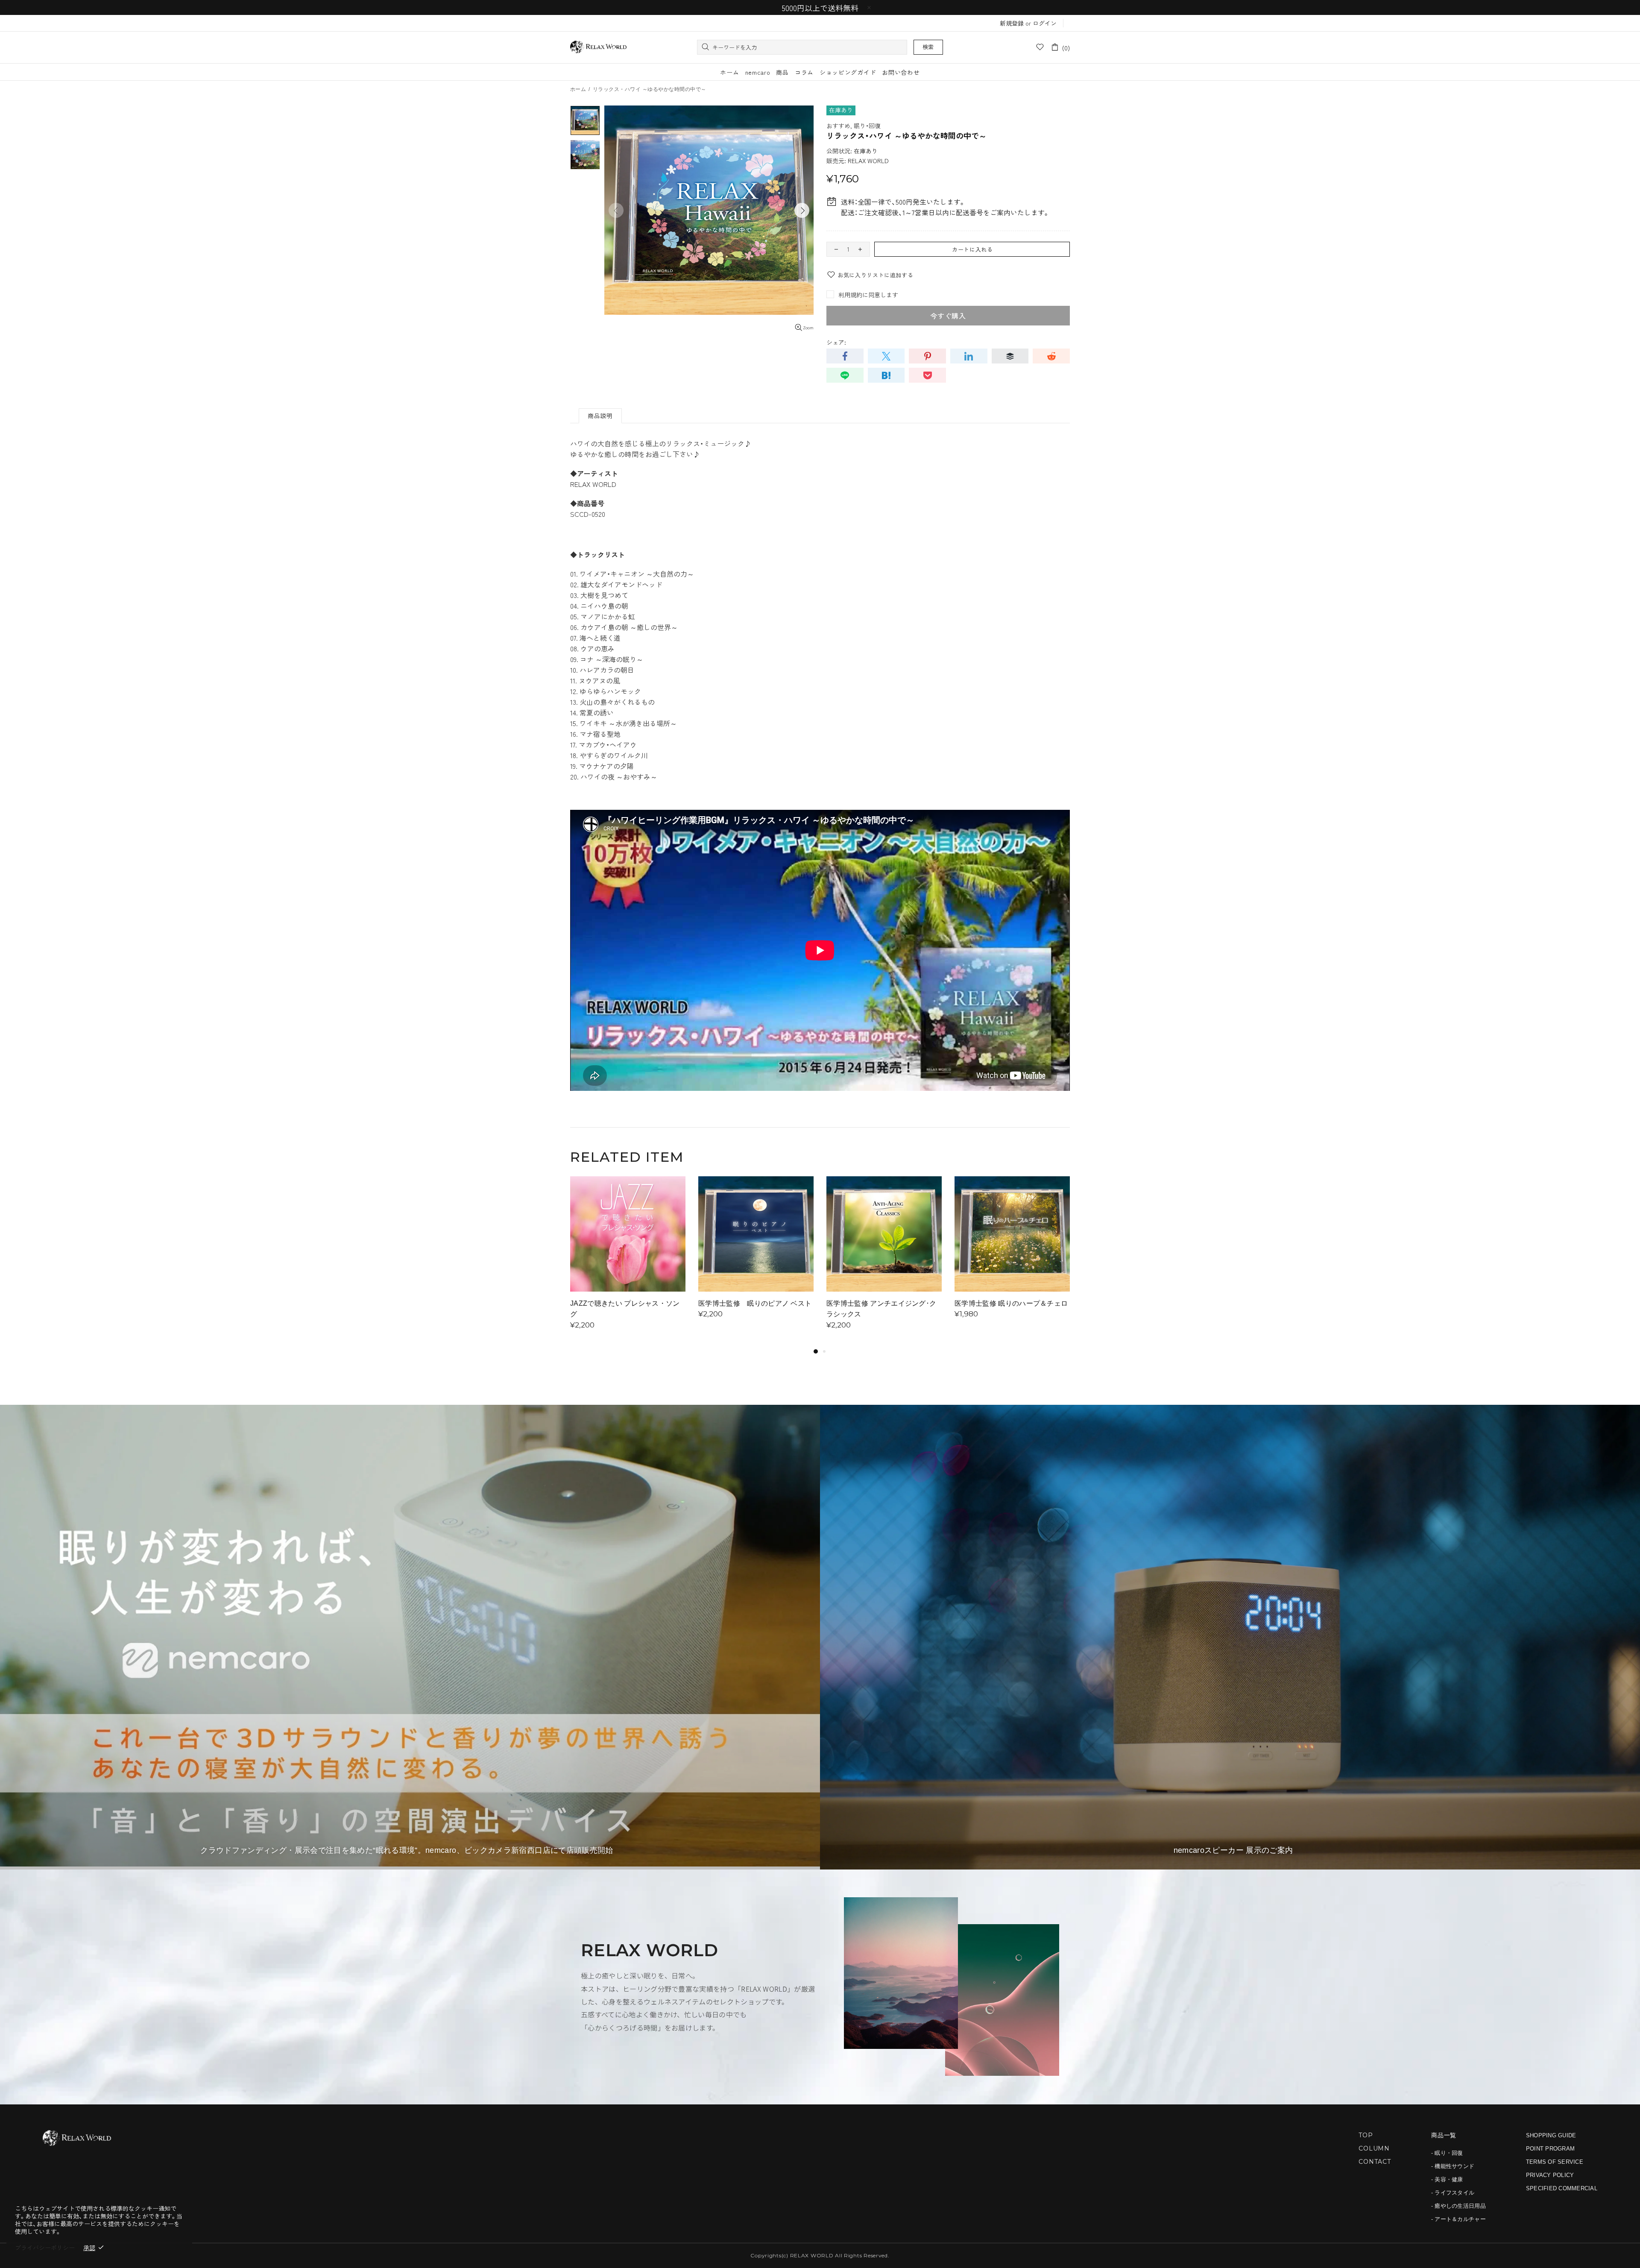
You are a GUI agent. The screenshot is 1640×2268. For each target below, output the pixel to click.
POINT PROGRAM (1550, 2149)
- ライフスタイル (1453, 2193)
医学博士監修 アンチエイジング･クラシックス (881, 1309)
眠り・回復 (867, 126)
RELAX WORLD (598, 47)
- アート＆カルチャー (1458, 2219)
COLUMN (1374, 2148)
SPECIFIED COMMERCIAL (1562, 2188)
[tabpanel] (628, 1261)
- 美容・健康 (1447, 2179)
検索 (928, 47)
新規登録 (1012, 23)
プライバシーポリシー (45, 2247)
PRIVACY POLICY (1550, 2175)
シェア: (836, 342)
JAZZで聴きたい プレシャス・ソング (625, 1309)
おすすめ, (839, 126)
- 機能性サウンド (1453, 2166)
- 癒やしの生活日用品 (1458, 2206)
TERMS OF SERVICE (1555, 2162)
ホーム (578, 89)
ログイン (1045, 23)
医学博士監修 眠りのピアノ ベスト (755, 1303)
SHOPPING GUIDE (1551, 2135)
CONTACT (1375, 2162)
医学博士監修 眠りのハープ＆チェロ (1011, 1303)
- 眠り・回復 (1447, 2153)
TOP (1366, 2135)
